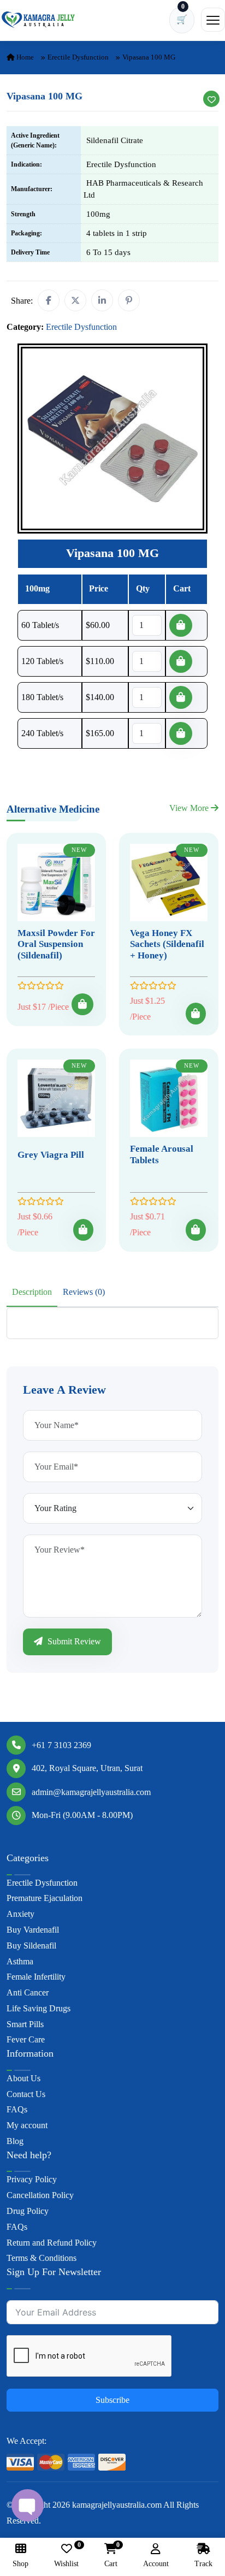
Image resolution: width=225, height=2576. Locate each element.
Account (156, 2564)
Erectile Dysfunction (78, 57)
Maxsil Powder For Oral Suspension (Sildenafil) (56, 944)
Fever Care (26, 2039)
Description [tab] (32, 1292)
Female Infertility (36, 1977)
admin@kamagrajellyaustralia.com (91, 1792)
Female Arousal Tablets (162, 1154)
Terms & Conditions (42, 2258)
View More (190, 808)
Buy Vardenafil (33, 1930)
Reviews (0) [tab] (84, 1292)
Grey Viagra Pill (51, 1155)
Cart (111, 2556)
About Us (23, 2078)
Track (203, 2564)
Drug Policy (28, 2211)
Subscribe (112, 2400)
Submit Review (73, 1641)
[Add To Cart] (82, 1004)
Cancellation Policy (40, 2195)
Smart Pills (25, 2024)
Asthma (20, 1961)
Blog (15, 2141)
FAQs (17, 2109)
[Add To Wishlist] (211, 99)
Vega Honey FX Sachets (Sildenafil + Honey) (167, 944)
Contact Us (26, 2094)
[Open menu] (213, 20)
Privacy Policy (32, 2179)
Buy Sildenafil (31, 1946)
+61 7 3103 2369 (61, 1745)
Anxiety (20, 1914)
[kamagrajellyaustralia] (38, 20)
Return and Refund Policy (52, 2243)
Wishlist (66, 2556)
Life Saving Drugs (39, 2008)
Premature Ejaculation (45, 1898)
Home (24, 57)
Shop (20, 2564)
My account (27, 2125)
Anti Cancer (28, 1992)
